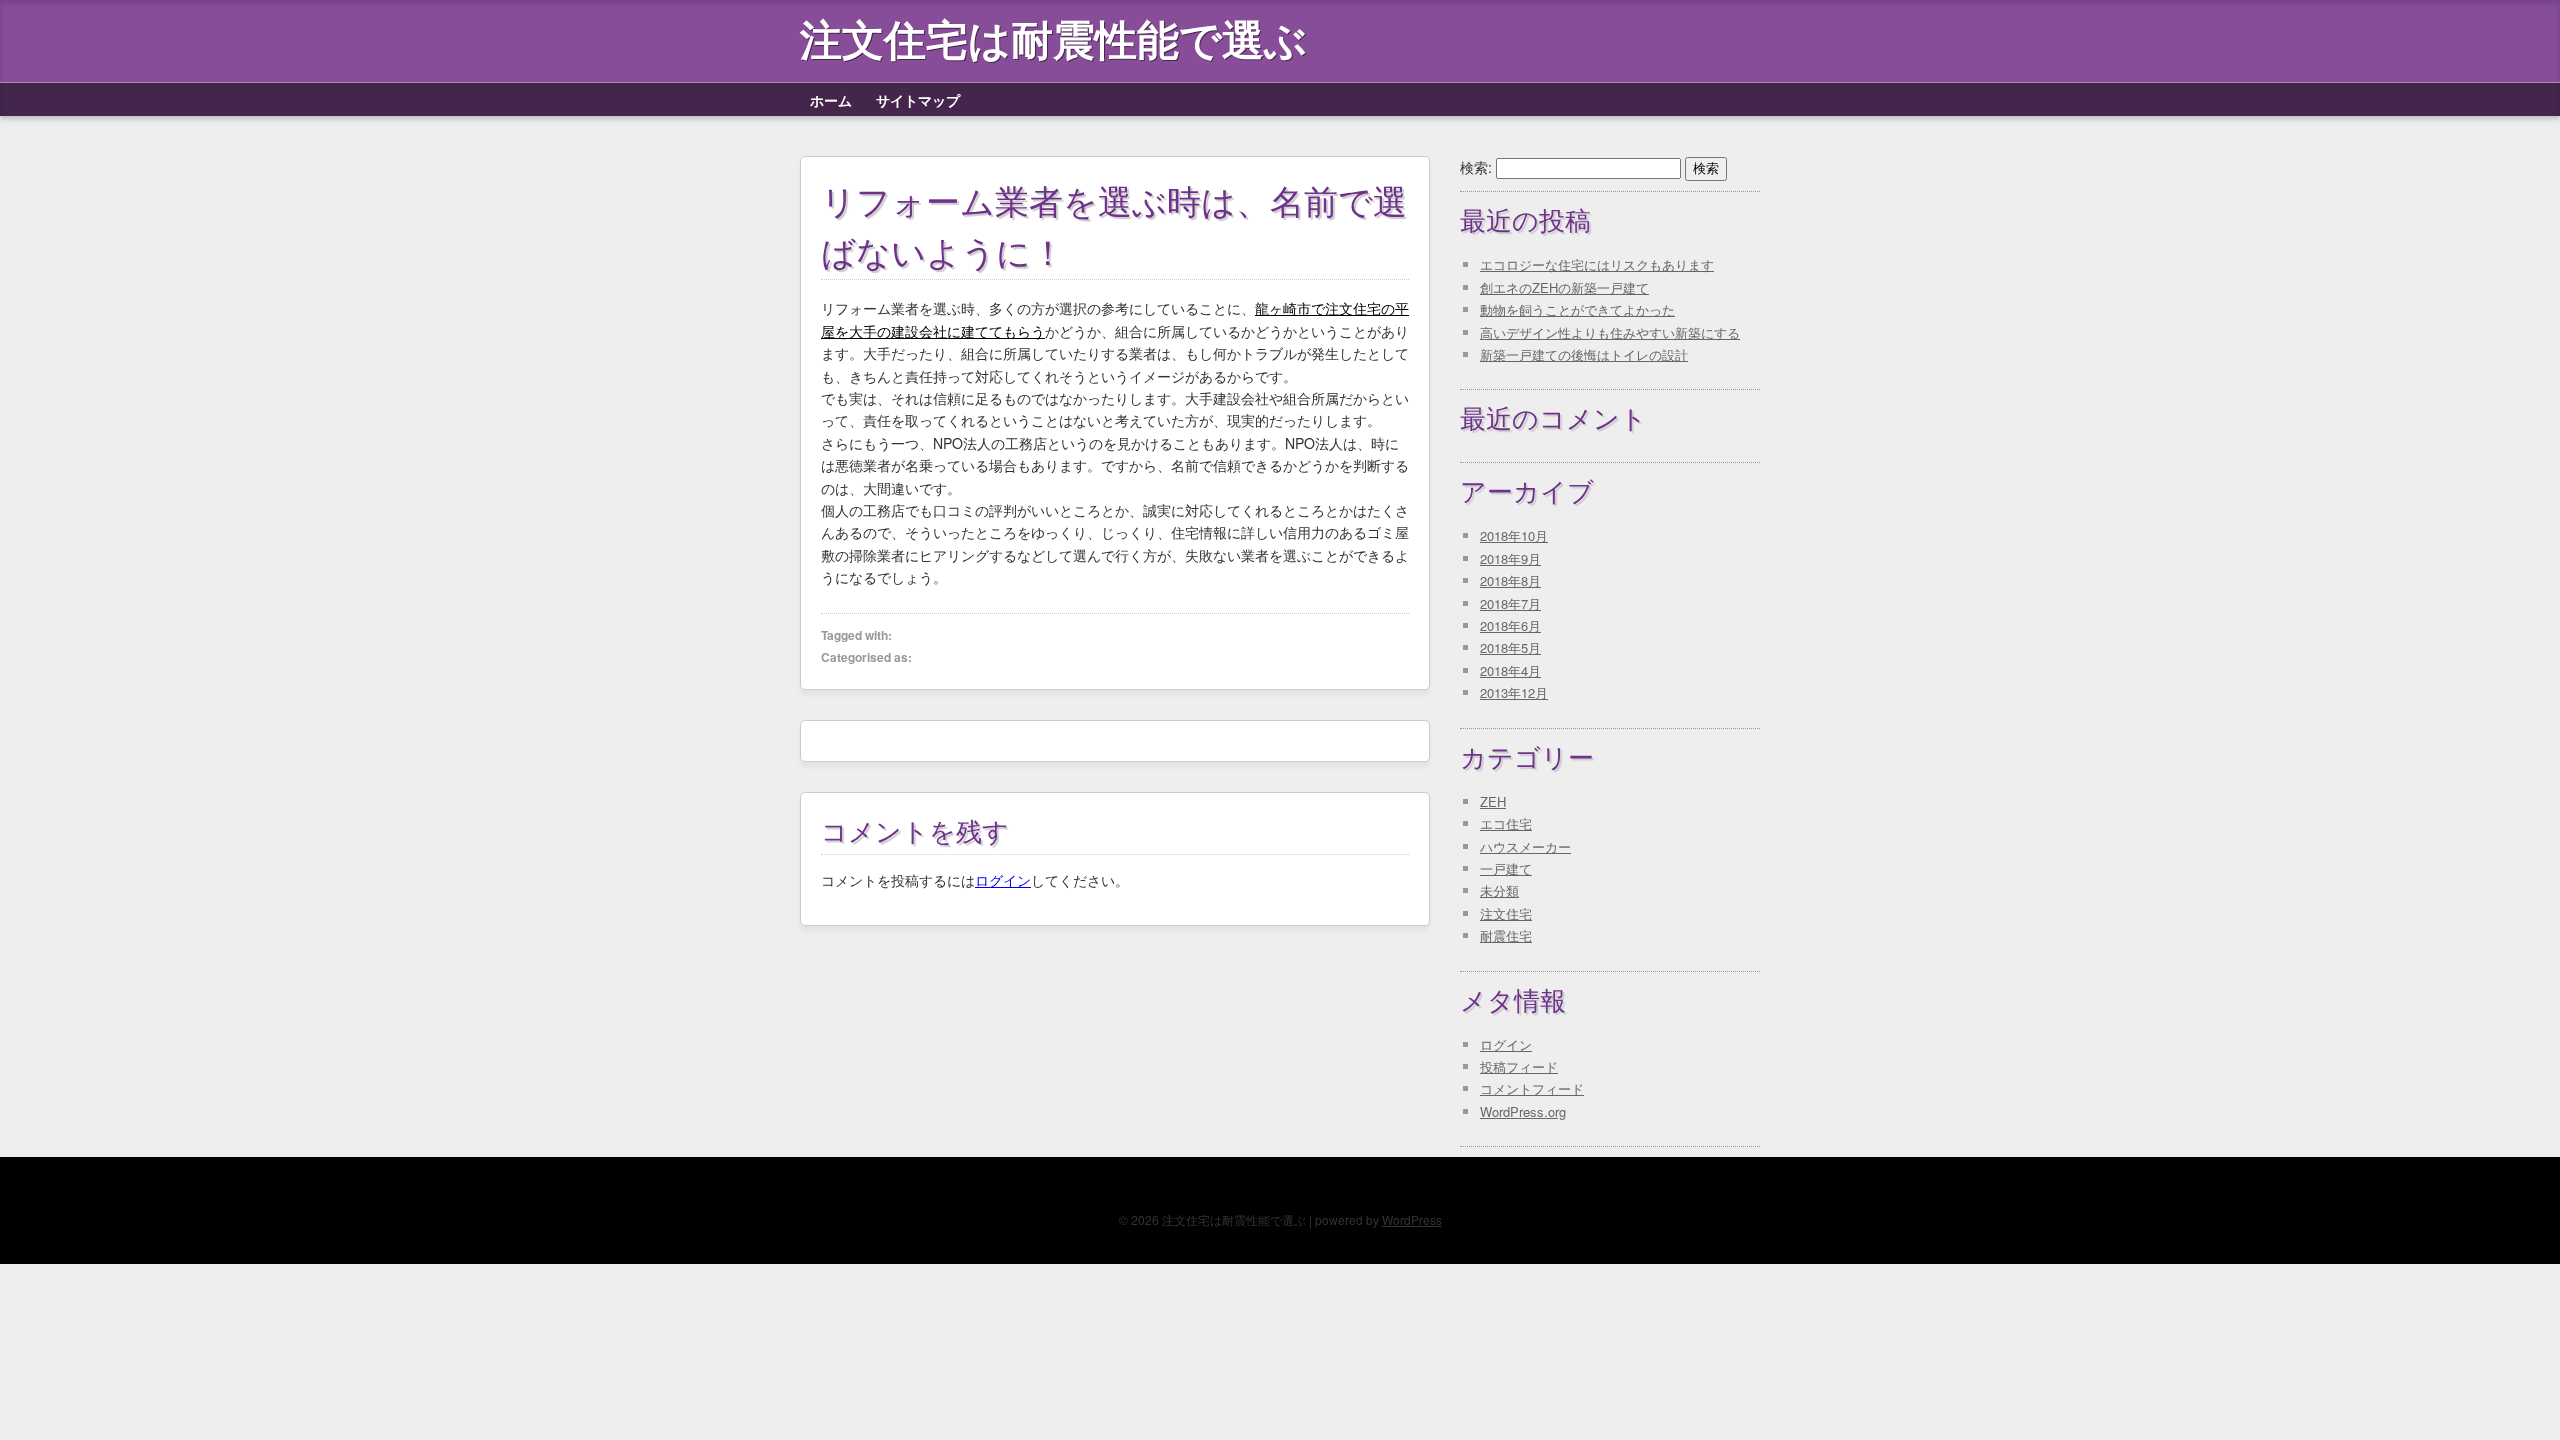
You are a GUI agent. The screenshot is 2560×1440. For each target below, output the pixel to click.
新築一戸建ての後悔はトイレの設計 (1584, 354)
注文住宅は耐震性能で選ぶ (1053, 41)
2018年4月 (1510, 670)
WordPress (1412, 1219)
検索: (1476, 167)
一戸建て (1506, 868)
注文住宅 (1506, 913)
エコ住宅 (1506, 823)
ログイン (1003, 880)
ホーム (831, 100)
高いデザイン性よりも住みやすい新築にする (1610, 332)
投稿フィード (1519, 1066)
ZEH (1493, 801)
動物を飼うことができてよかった (1577, 309)
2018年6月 (1510, 625)
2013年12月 (1514, 692)
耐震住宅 (1506, 935)
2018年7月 (1510, 603)
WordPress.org (1523, 1111)
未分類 (1499, 890)
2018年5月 (1510, 647)
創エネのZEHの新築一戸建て (1564, 287)
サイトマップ (918, 100)
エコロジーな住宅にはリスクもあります (1597, 264)
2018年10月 (1514, 535)
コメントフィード (1532, 1088)
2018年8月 (1510, 580)
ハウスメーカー (1525, 846)
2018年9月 (1510, 558)
